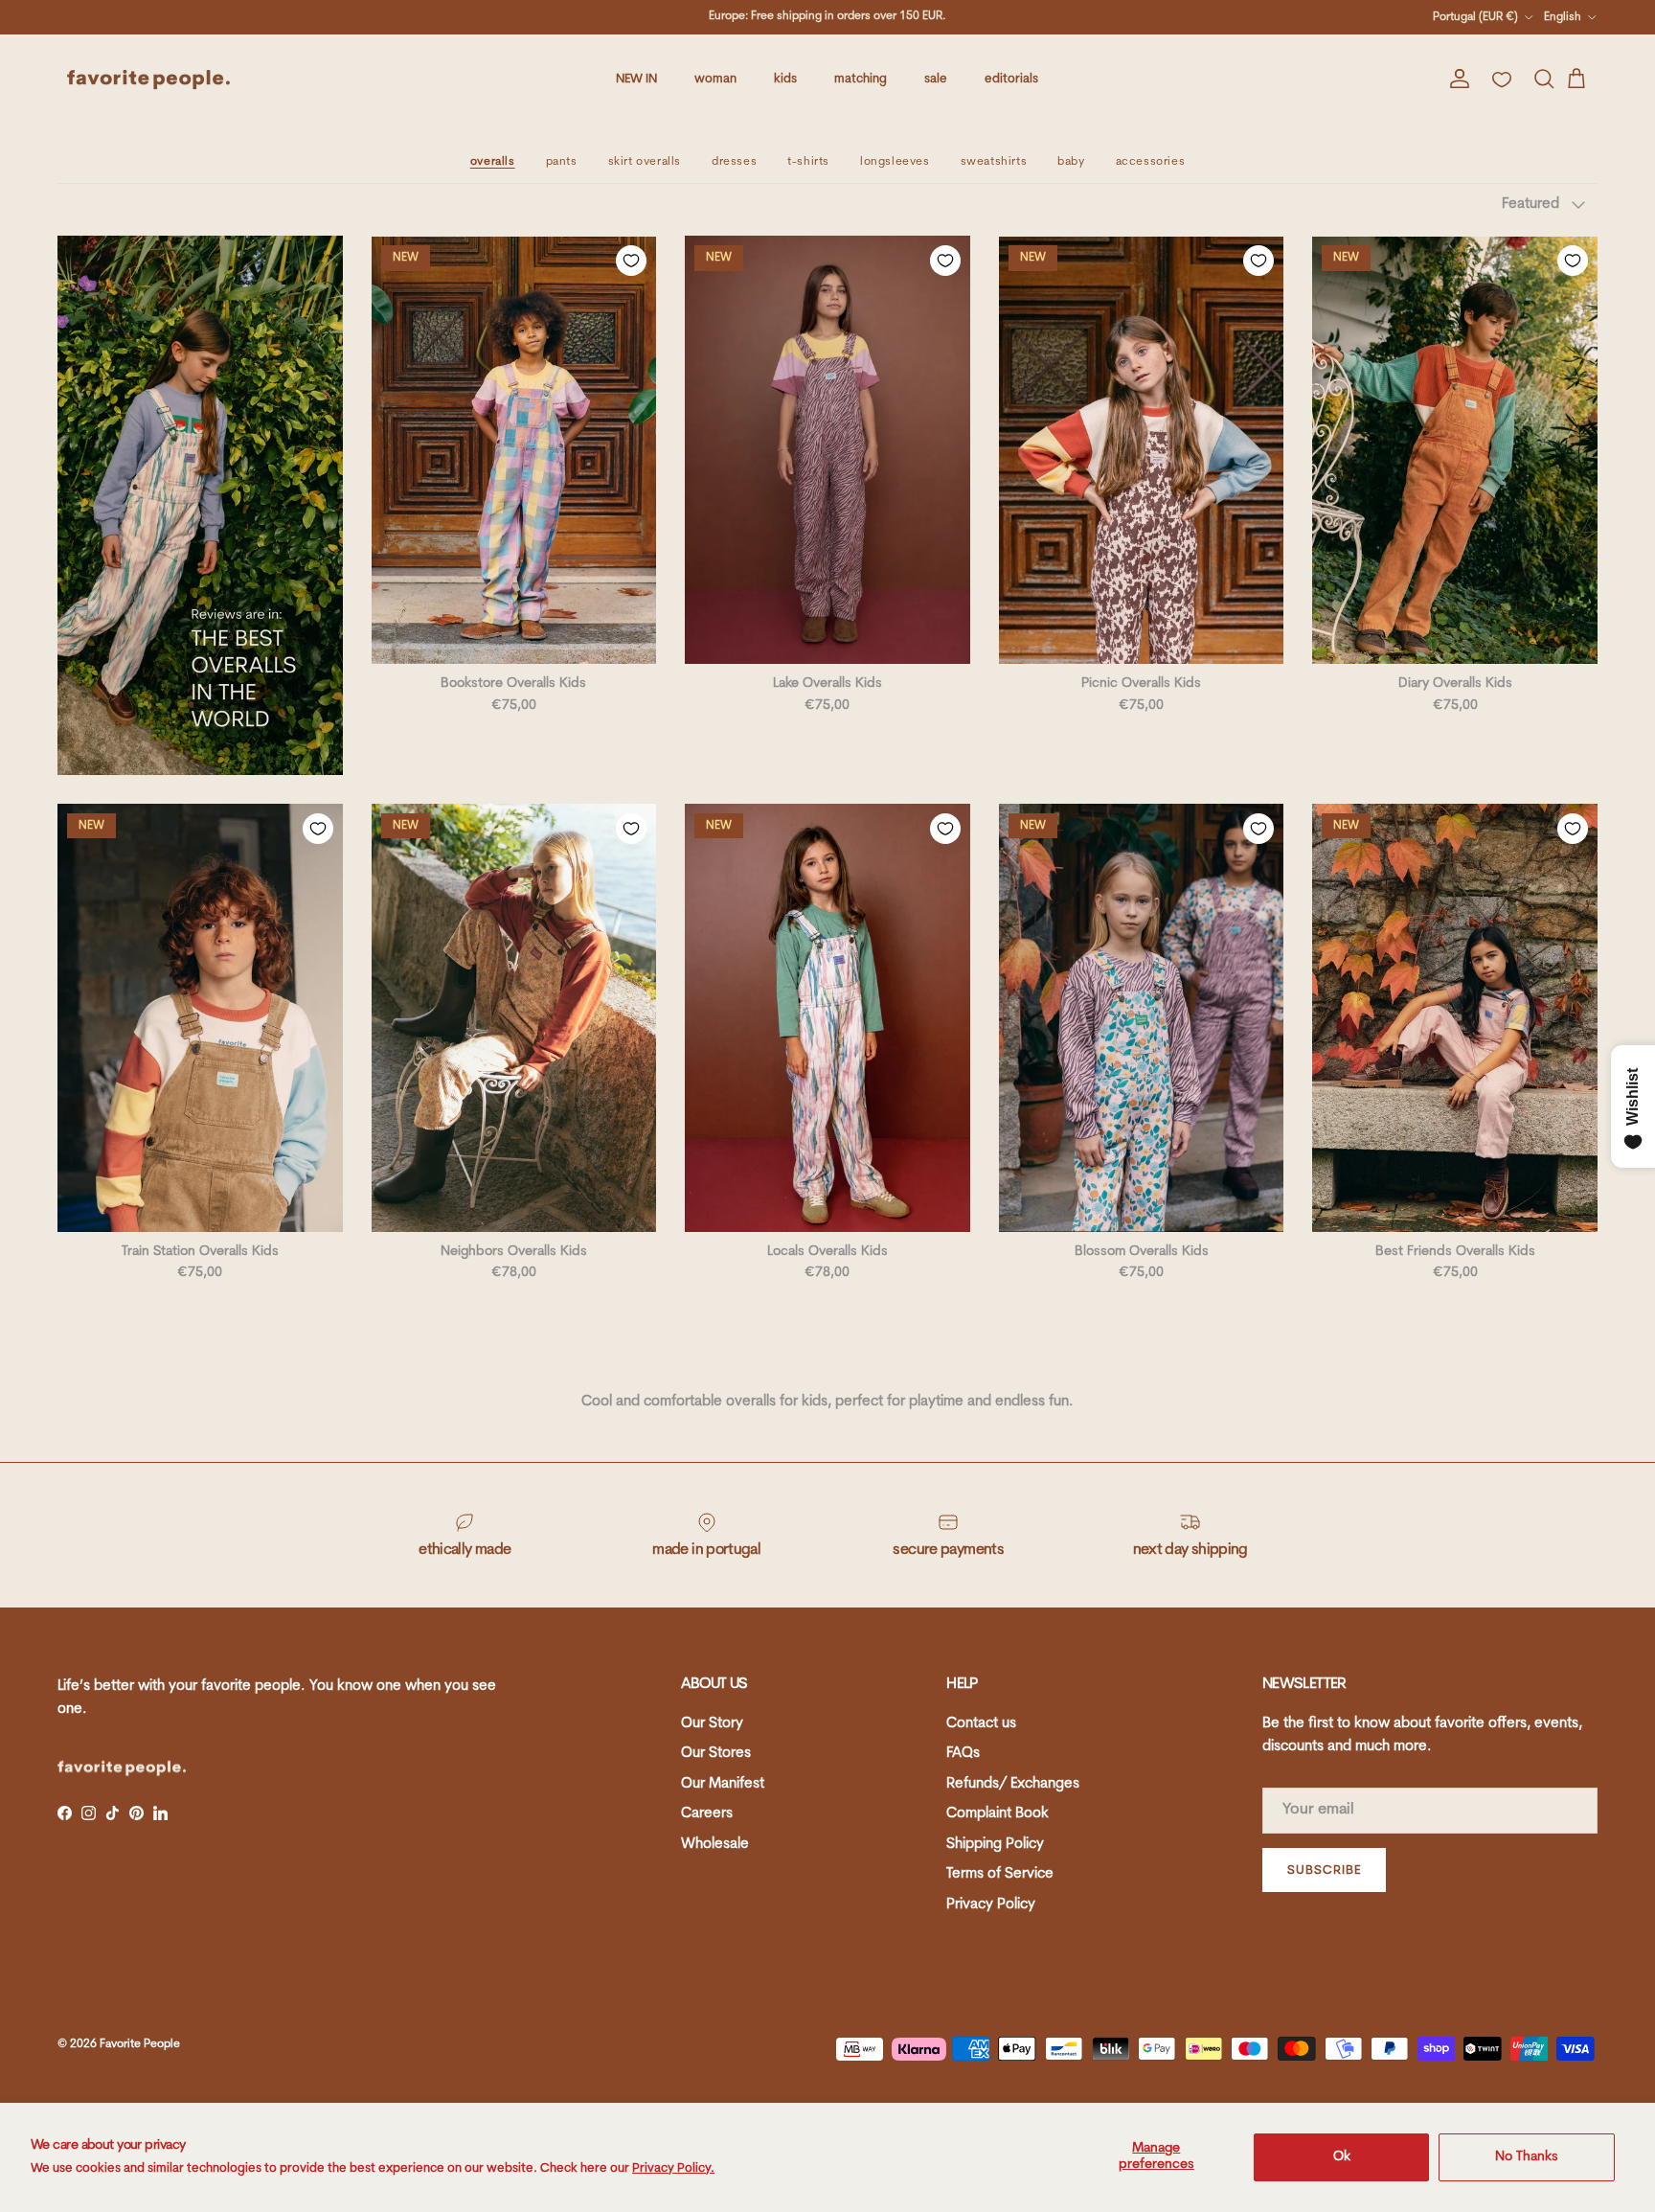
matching (861, 79)
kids (785, 79)
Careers (707, 1814)
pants (562, 162)
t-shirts (808, 162)
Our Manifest (723, 1784)
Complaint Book (998, 1814)
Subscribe (1324, 1870)
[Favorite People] (148, 80)
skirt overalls (645, 162)
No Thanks (1527, 2157)
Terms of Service (1000, 1874)
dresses (734, 162)
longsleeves (895, 162)
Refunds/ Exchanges (1013, 1784)
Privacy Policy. (673, 2168)
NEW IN (636, 79)
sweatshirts (994, 162)
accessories (1151, 162)
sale (936, 79)
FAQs (963, 1754)
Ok (1342, 2157)
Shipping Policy (995, 1845)
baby (1071, 162)
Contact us (981, 1724)
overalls (493, 162)
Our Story (712, 1724)
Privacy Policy (991, 1905)
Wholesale (715, 1845)
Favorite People (140, 2044)
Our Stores (716, 1754)
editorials (1011, 79)
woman (715, 79)
